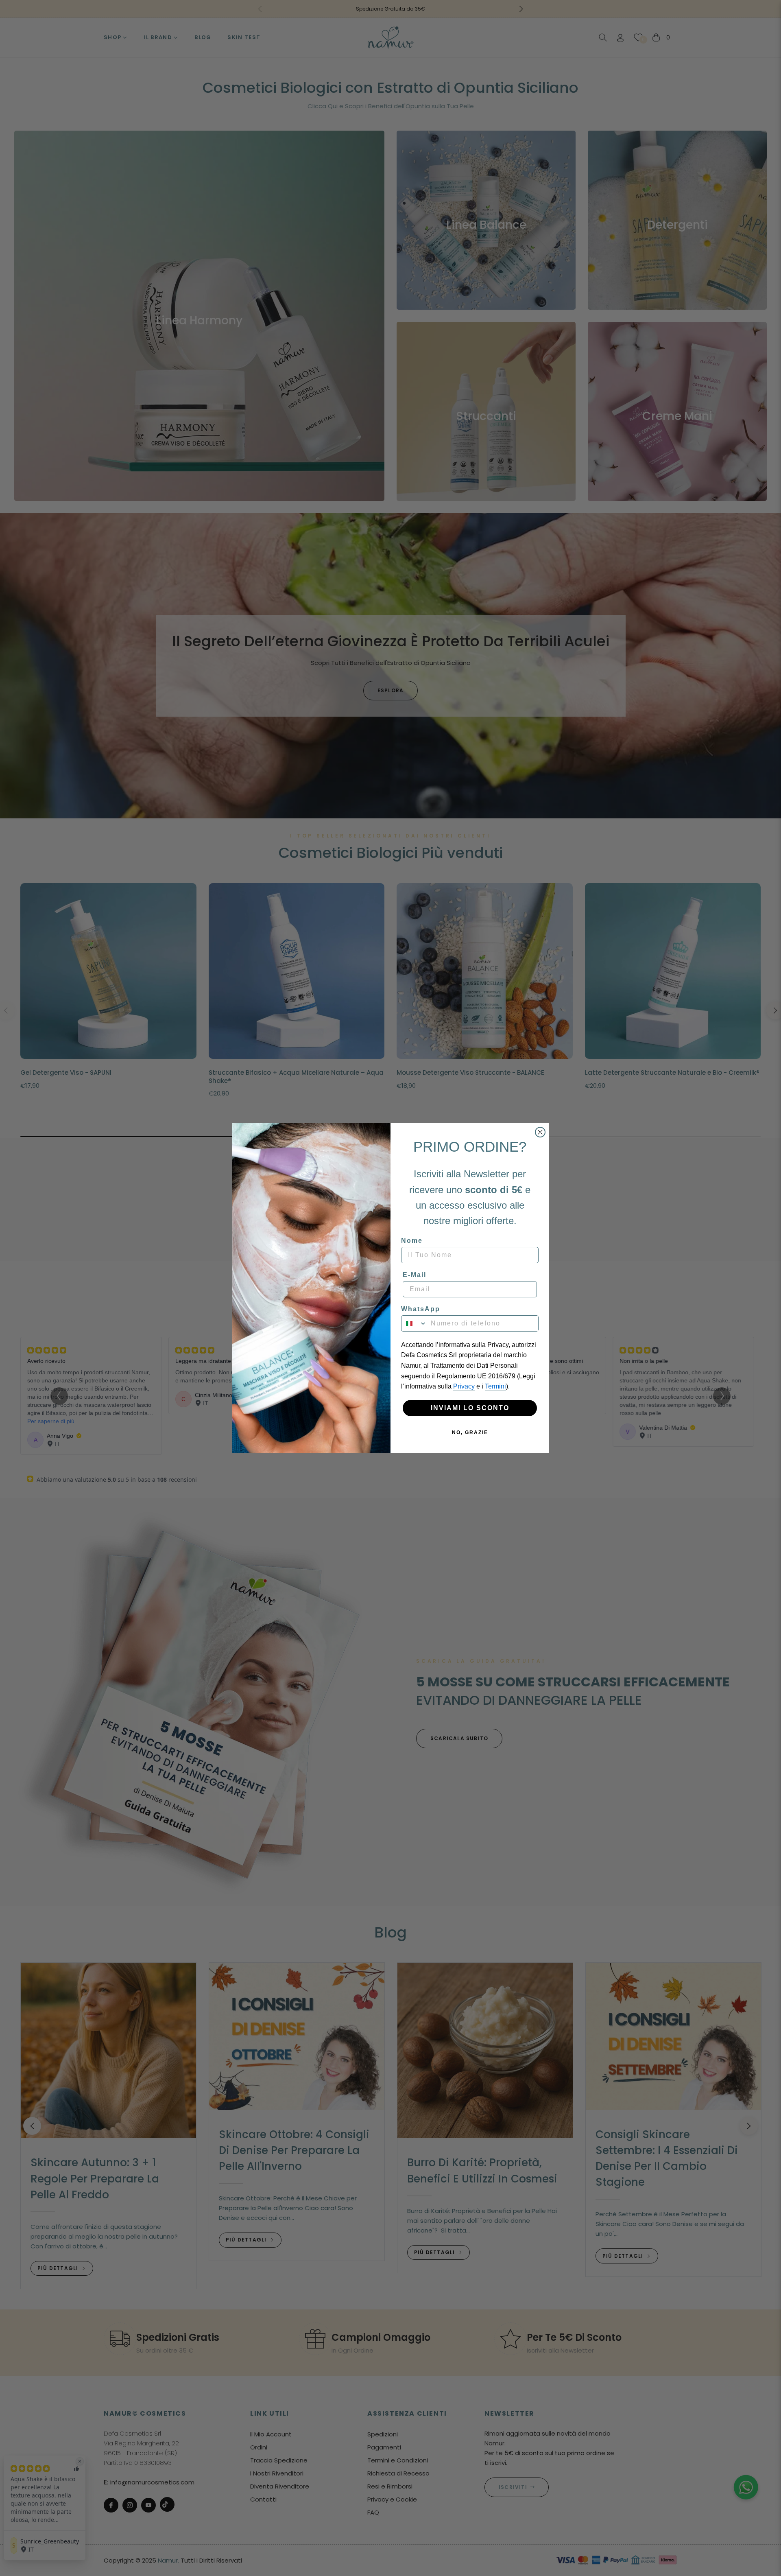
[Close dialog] (540, 1132)
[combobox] (414, 1323)
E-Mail (414, 1275)
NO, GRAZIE (470, 1432)
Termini (495, 1386)
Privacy (464, 1386)
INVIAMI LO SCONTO (470, 1408)
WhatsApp (421, 1309)
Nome (412, 1241)
